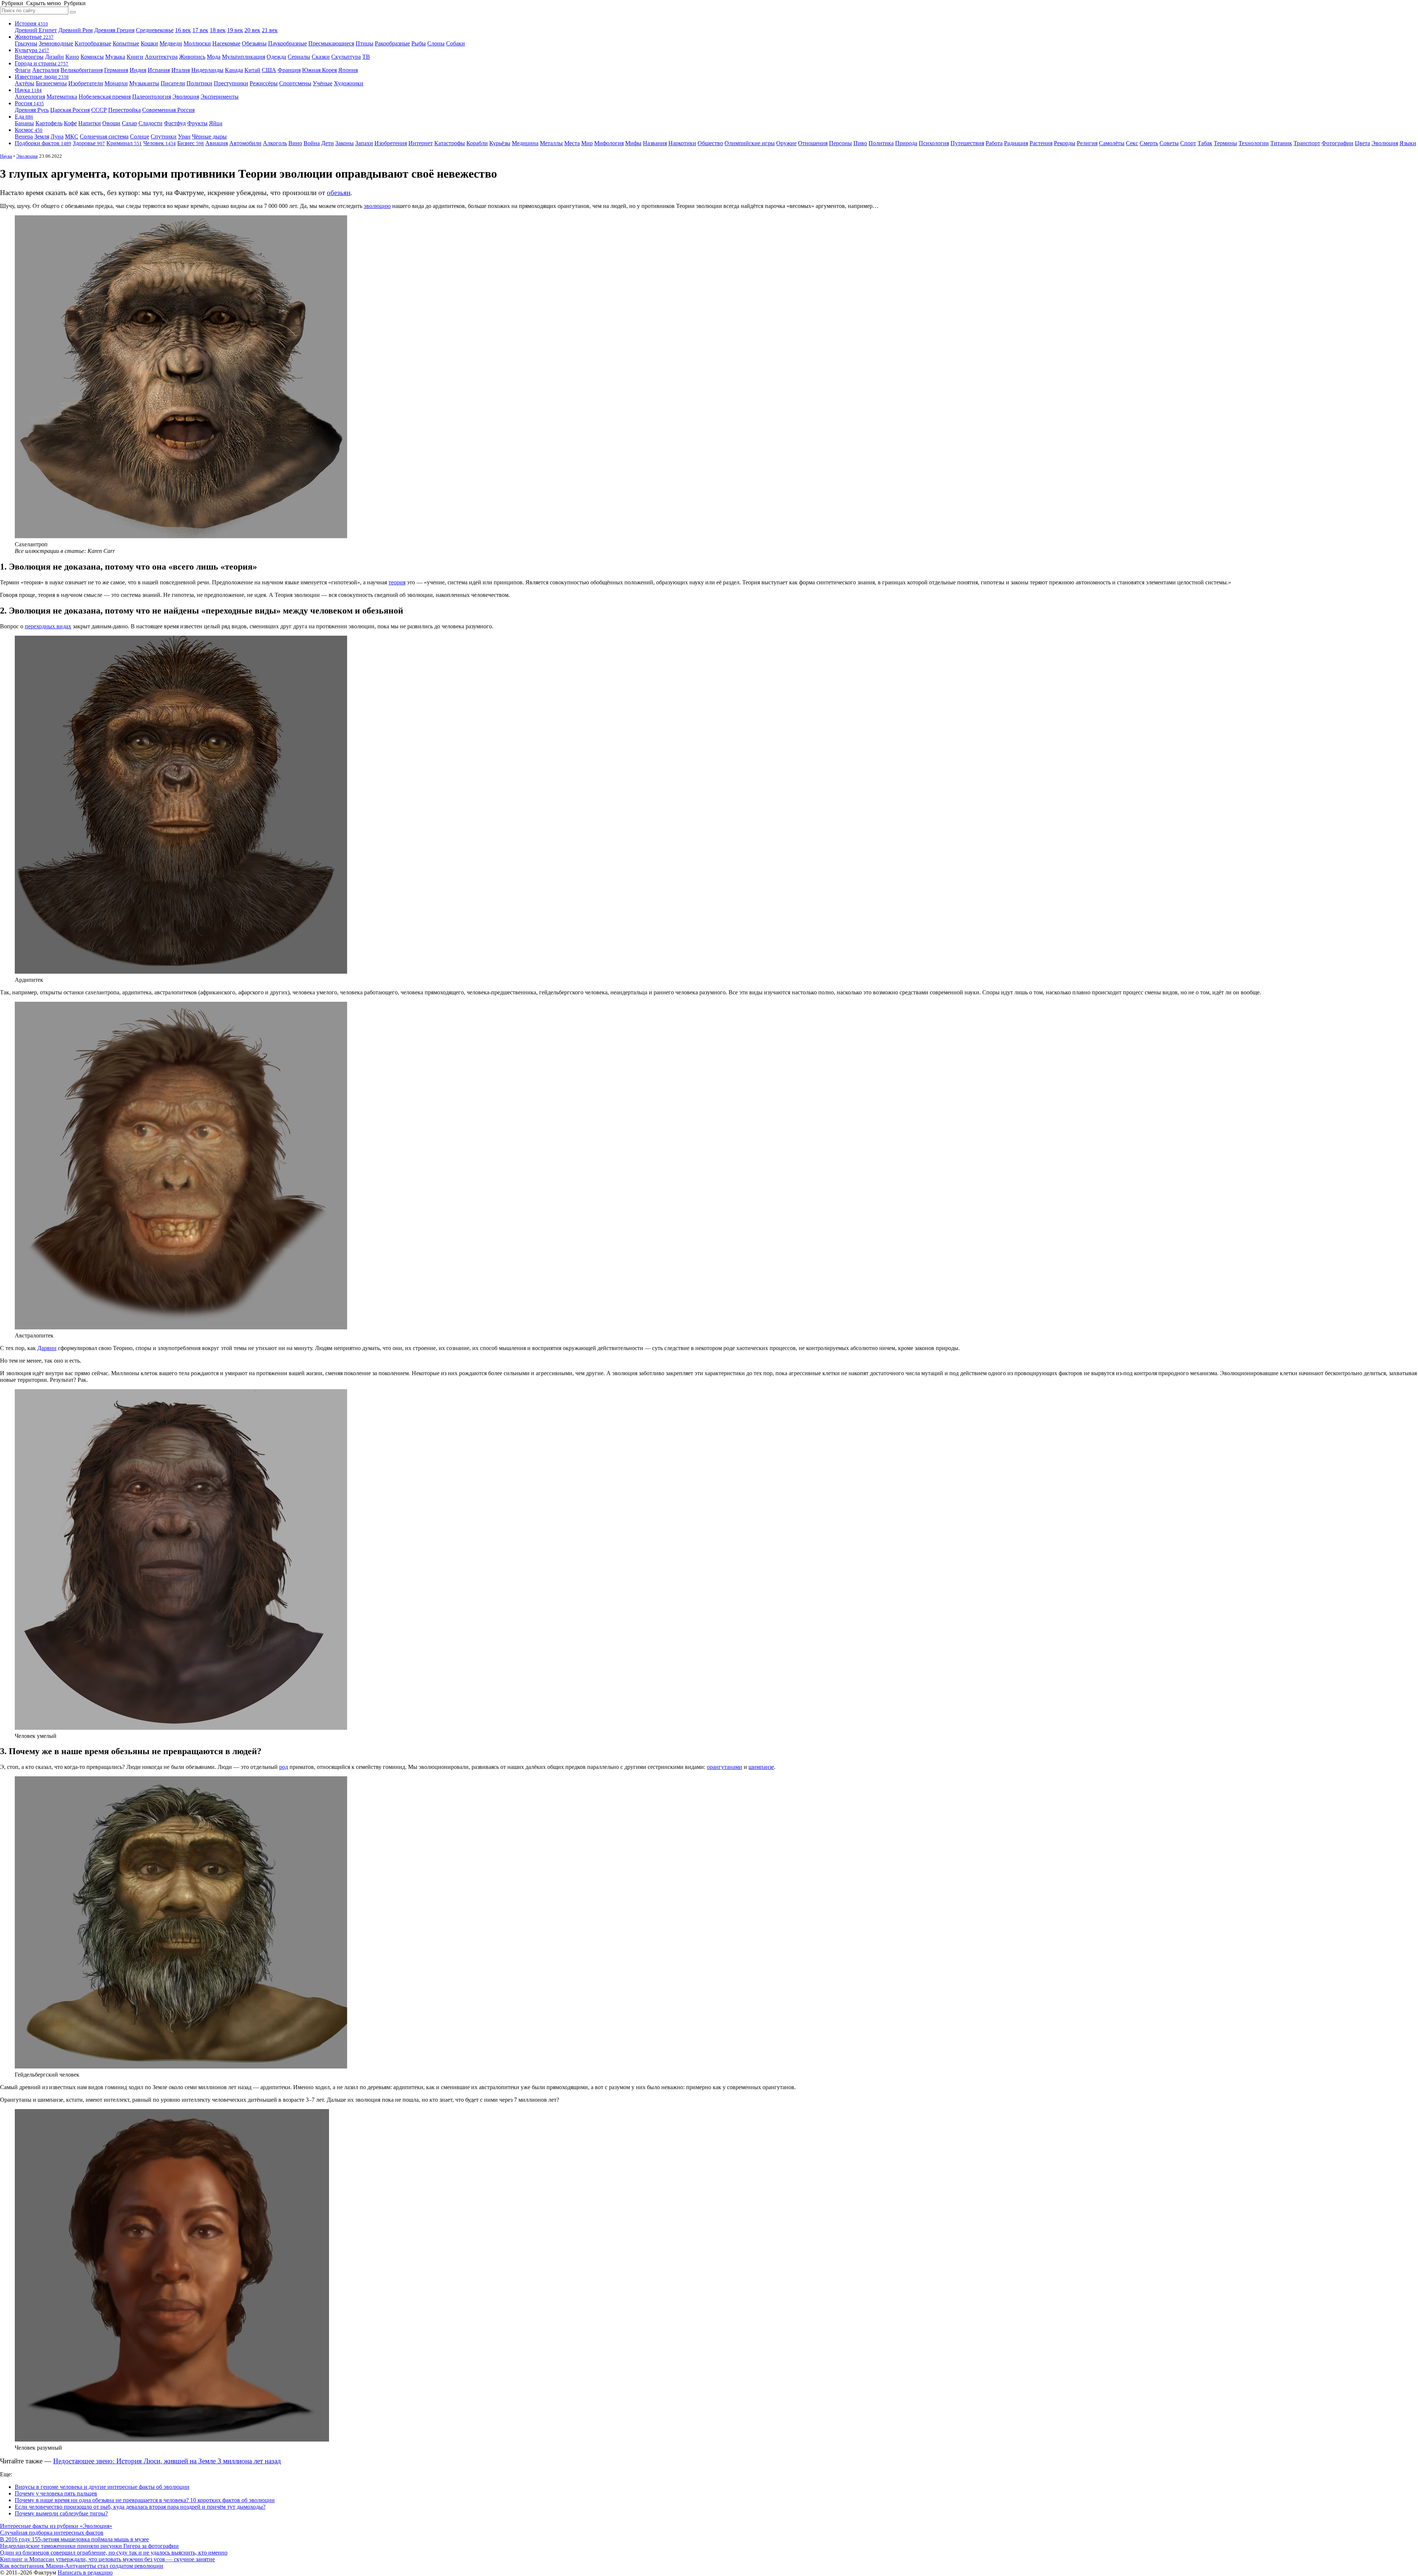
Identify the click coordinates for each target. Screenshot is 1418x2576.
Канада (234, 70)
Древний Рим (76, 30)
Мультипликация (244, 57)
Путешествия (967, 143)
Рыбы (419, 43)
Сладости (150, 123)
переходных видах (48, 626)
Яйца (216, 123)
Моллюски (197, 43)
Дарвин (47, 1348)
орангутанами (725, 1767)
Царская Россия (70, 110)
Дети (328, 143)
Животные (34, 37)
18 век (218, 30)
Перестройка (124, 110)
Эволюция (186, 97)
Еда (24, 117)
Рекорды (1065, 143)
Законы (345, 143)
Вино (295, 143)
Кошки (149, 43)
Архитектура (161, 57)
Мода (214, 57)
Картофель (49, 123)
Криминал (124, 143)
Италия (181, 70)
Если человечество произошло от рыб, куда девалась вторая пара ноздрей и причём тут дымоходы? (140, 2507)
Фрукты (197, 123)
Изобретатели (86, 83)
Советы (1169, 143)
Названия (655, 143)
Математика (62, 97)
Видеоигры (29, 57)
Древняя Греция (114, 30)
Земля (42, 136)
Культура (32, 50)
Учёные (323, 83)
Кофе (70, 123)
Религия (1087, 143)
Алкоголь (275, 143)
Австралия (46, 70)
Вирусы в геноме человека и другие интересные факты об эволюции (102, 2487)
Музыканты (144, 83)
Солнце (140, 136)
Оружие (786, 143)
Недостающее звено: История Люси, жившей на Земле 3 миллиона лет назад (167, 2461)
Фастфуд (175, 123)
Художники (349, 83)
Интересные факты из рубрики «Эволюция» (56, 2526)
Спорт (1188, 143)
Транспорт (1307, 143)
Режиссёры (264, 83)
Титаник (1281, 143)
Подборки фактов (43, 143)
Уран (184, 136)
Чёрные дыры (209, 136)
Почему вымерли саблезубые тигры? (61, 2513)
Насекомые (226, 43)
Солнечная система (104, 136)
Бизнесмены (51, 83)
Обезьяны (254, 43)
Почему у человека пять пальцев (56, 2493)
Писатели (173, 83)
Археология (30, 97)
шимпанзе (761, 1767)
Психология (934, 143)
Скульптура (346, 57)
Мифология (609, 143)
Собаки (455, 43)
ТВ (366, 57)
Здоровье (89, 143)
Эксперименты (220, 97)
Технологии (1254, 143)
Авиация (217, 143)
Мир (587, 143)
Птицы (364, 43)
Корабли (477, 143)
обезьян (339, 193)
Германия (116, 70)
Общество (710, 143)
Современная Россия (168, 110)
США (269, 70)
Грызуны (26, 43)
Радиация (1016, 143)
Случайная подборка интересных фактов (52, 2533)
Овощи (111, 123)
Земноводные (56, 43)
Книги (135, 57)
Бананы (24, 123)
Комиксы (92, 57)
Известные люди (42, 77)
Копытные (126, 43)
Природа (906, 143)
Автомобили (245, 143)
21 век (270, 30)
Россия (29, 103)
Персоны (840, 143)
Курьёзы (500, 143)
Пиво (860, 143)
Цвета (1362, 143)
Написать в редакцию (85, 2572)
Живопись (192, 57)
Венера (24, 136)
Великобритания (82, 70)
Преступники (231, 83)
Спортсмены (295, 83)
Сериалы (299, 57)
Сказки (321, 57)
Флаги (23, 70)
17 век (200, 30)
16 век (183, 30)
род (284, 1767)
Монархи (116, 83)
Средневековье (155, 30)
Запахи (364, 143)
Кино (72, 57)
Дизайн (54, 57)
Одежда (276, 57)
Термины (1225, 143)
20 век (252, 30)
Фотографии (1337, 143)
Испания (159, 70)
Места (572, 143)
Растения (1041, 143)
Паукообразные (287, 43)
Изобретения (391, 143)
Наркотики (682, 143)
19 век (235, 30)
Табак (1205, 143)
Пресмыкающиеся (331, 43)
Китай (252, 70)
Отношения (813, 143)
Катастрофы (450, 143)
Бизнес (191, 143)
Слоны (436, 43)
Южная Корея (319, 70)
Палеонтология (152, 97)
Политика (881, 143)
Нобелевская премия (105, 97)
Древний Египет (36, 30)
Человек (160, 143)
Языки (1408, 143)
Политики (199, 83)
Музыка (115, 57)
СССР (99, 110)
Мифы (633, 143)
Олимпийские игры (750, 143)
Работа (994, 143)
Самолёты (1112, 143)
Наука (28, 90)
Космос (29, 130)
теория (397, 582)
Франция (289, 70)
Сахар (129, 123)
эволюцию (377, 206)
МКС (72, 136)
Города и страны (42, 63)
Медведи (171, 43)
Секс (1132, 143)
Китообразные (93, 43)
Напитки (90, 123)
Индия (138, 70)
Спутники (164, 136)
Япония (348, 70)
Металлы (551, 143)
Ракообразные (392, 43)
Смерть (1149, 143)
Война (312, 143)
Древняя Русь (32, 110)
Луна (57, 136)
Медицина (525, 143)
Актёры (25, 83)
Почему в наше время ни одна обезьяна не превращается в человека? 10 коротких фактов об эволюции (145, 2500)
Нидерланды (207, 70)
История (31, 23)
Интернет (421, 143)
